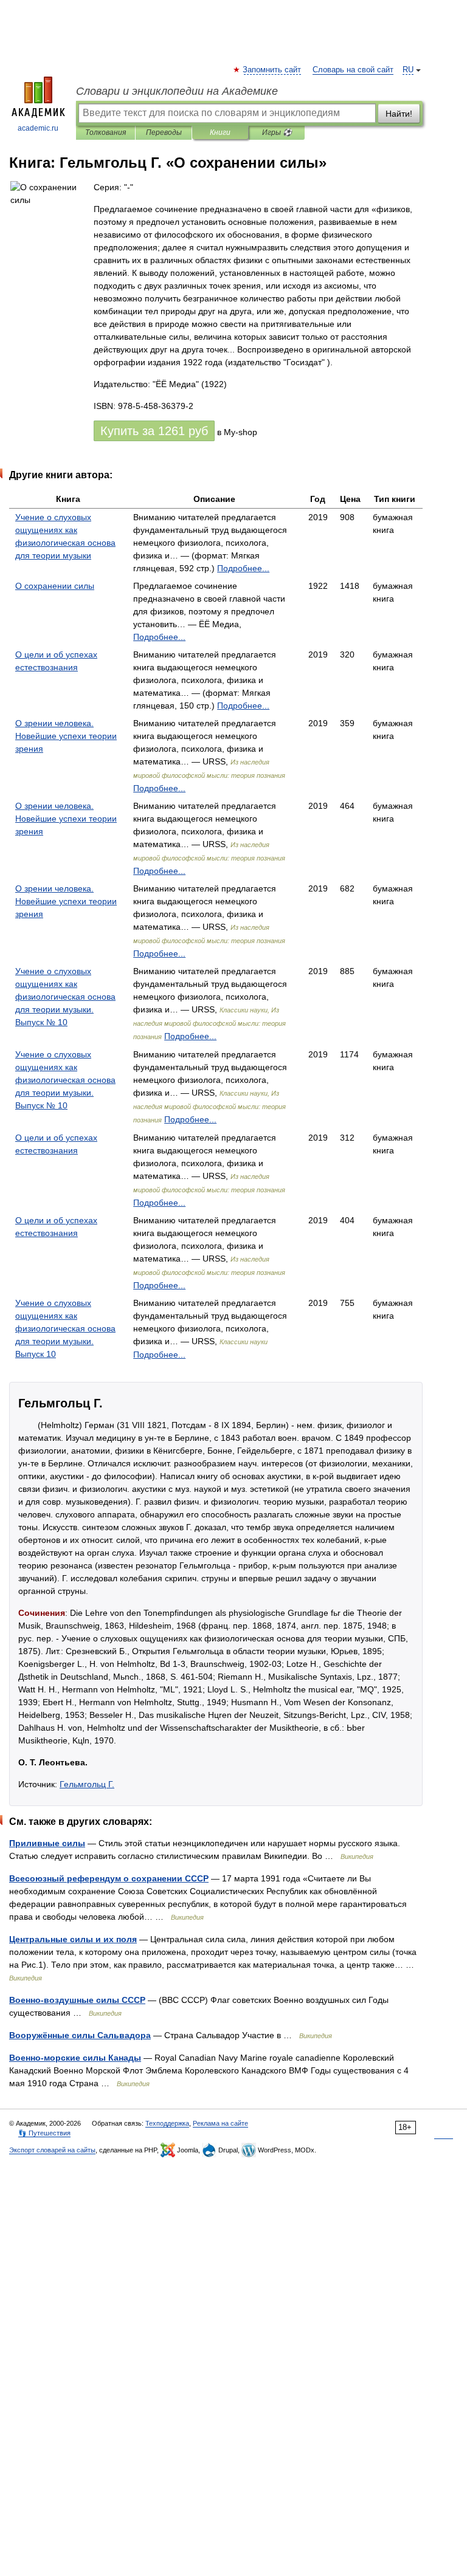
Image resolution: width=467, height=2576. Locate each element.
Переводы (164, 132)
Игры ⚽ (277, 132)
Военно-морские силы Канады (75, 2058)
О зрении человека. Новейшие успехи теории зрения (66, 736)
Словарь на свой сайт (353, 70)
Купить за (154, 431)
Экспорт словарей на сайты (52, 2150)
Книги (220, 132)
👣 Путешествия (44, 2133)
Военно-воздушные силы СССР (77, 2000)
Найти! (399, 114)
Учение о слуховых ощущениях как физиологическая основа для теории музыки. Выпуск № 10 (65, 997)
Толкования (106, 132)
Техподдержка (167, 2123)
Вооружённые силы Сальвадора (80, 2035)
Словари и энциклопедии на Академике (177, 91)
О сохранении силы (55, 586)
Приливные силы (47, 1843)
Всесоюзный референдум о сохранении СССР (109, 1878)
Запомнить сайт (272, 70)
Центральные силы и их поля (73, 1939)
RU (408, 70)
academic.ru (38, 128)
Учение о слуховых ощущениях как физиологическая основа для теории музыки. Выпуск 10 (65, 1328)
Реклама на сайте (220, 2123)
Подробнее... (243, 568)
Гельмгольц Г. (87, 1784)
